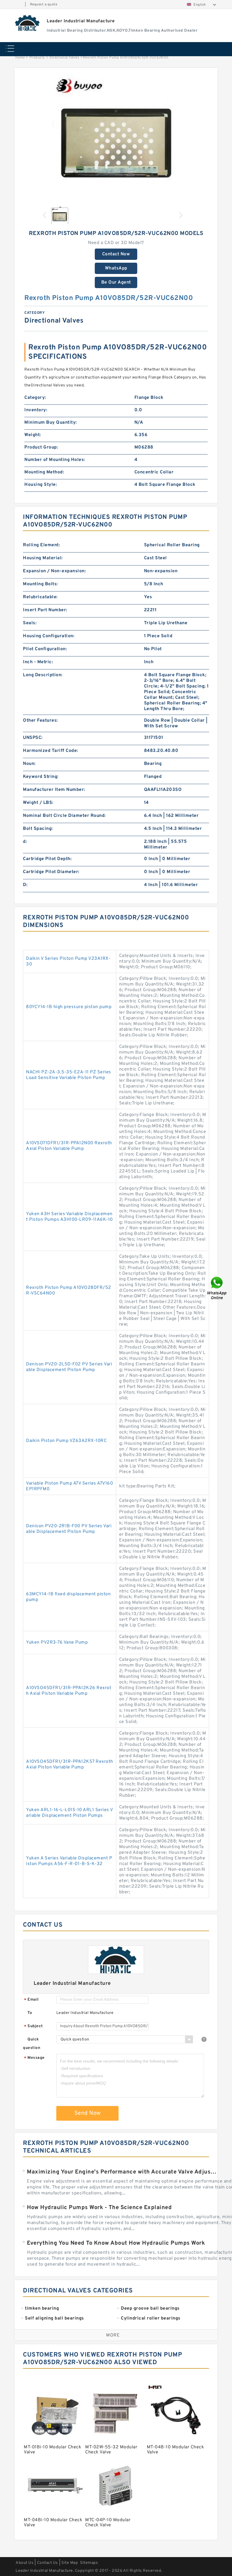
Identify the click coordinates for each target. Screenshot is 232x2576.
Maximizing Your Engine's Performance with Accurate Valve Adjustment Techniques (122, 2172)
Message (34, 2058)
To (30, 2013)
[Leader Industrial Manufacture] (28, 23)
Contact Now (116, 254)
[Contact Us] (217, 1288)
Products (37, 58)
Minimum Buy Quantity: (51, 423)
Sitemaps (89, 2563)
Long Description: (43, 675)
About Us (24, 2563)
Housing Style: (41, 485)
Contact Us (48, 2563)
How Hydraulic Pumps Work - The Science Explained (99, 2208)
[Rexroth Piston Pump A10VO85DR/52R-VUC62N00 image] (116, 138)
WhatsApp (116, 268)
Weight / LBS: (38, 803)
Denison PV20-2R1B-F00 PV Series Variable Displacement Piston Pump (69, 1529)
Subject (34, 2026)
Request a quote (44, 5)
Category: (35, 398)
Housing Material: (43, 558)
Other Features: (40, 721)
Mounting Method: (44, 472)
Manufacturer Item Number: (54, 790)
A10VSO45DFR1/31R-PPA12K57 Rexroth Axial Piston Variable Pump (70, 1765)
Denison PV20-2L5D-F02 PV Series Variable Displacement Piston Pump (69, 1367)
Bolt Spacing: (38, 829)
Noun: (29, 764)
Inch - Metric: (38, 662)
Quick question (32, 2044)
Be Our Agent (116, 282)
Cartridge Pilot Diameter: (51, 872)
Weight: (33, 435)
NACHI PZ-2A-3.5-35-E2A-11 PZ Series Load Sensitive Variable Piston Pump (69, 1075)
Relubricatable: (40, 597)
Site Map (70, 2563)
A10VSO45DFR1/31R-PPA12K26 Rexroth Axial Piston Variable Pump (69, 1691)
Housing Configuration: (49, 636)
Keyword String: (41, 777)
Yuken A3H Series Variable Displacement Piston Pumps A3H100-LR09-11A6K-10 (69, 1217)
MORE (113, 2335)
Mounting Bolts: (40, 584)
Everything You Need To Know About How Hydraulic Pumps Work (116, 2243)
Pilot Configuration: (45, 649)
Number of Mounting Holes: (55, 460)
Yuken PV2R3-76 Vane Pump (57, 1642)
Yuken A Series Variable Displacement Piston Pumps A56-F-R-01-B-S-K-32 (69, 1861)
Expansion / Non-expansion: (54, 571)
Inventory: (36, 410)
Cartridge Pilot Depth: (47, 859)
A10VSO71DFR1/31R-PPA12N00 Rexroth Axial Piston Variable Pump (69, 1146)
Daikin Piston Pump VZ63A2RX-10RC (66, 1441)
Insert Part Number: (45, 610)
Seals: (30, 623)
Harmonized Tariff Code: (51, 751)
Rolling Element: (41, 545)
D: (25, 885)
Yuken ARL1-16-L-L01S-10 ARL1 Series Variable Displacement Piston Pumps (70, 1813)
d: (25, 842)
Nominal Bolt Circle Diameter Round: (64, 816)
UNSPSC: (33, 738)
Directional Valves (64, 58)
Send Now (88, 2113)
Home (20, 58)
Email (31, 2000)
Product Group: (41, 447)
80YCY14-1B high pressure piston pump (69, 1007)
